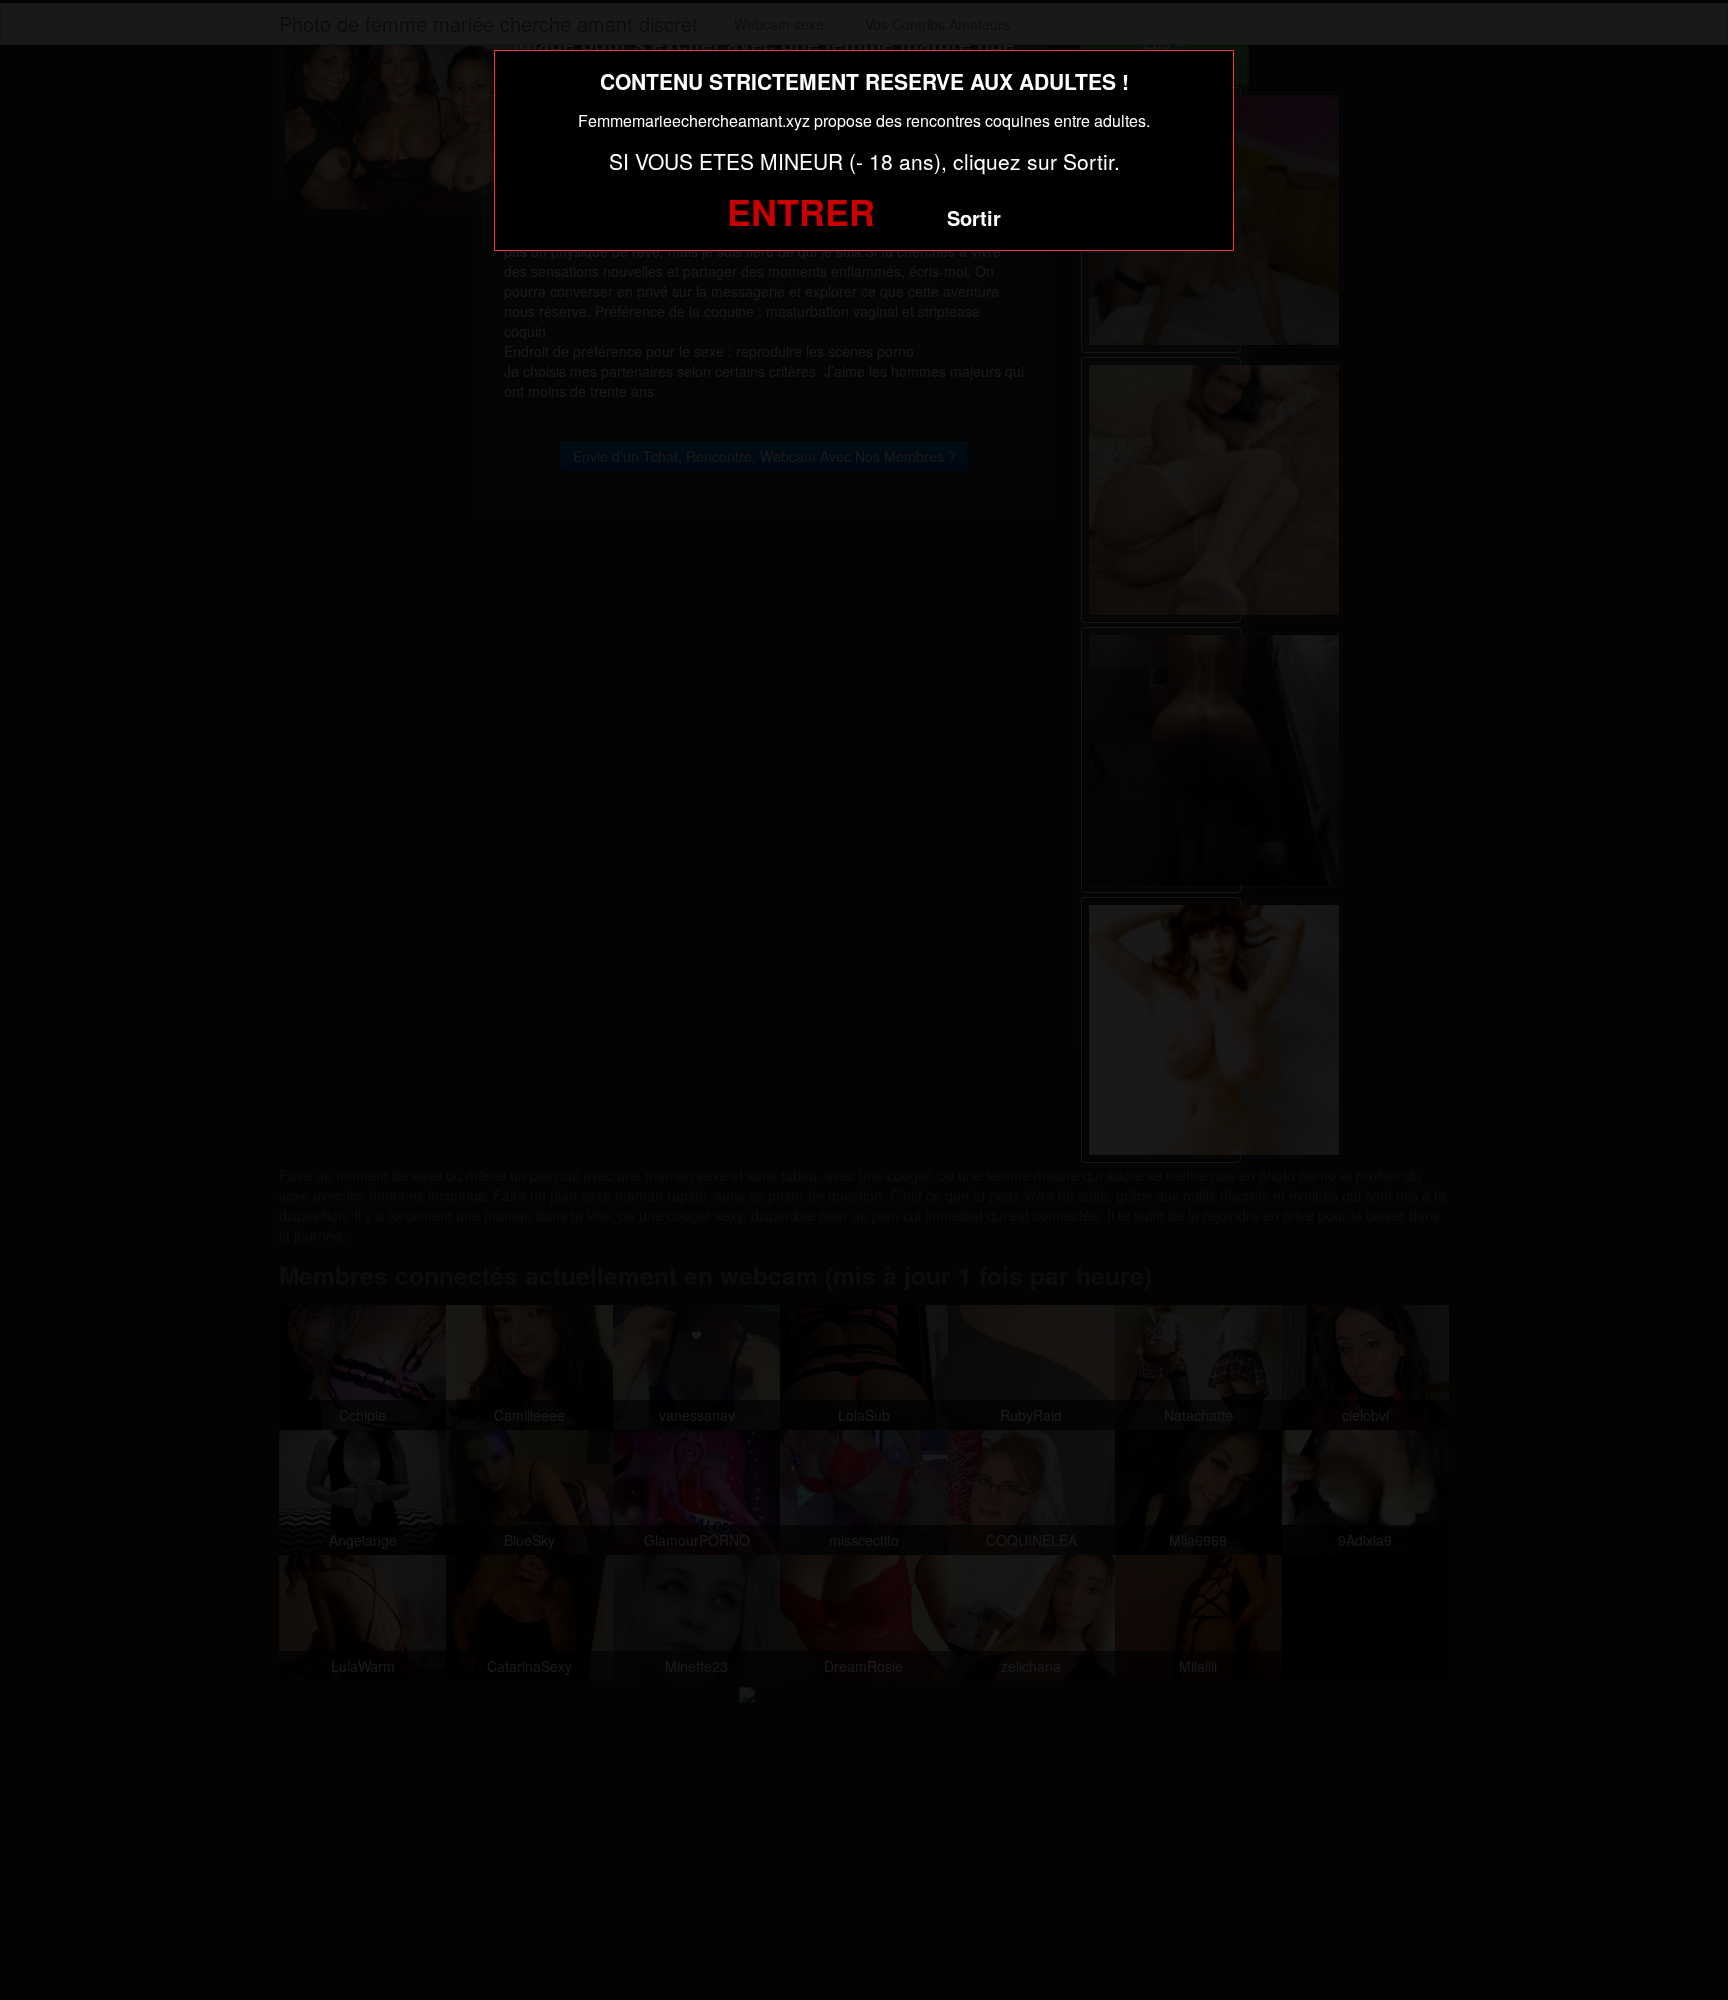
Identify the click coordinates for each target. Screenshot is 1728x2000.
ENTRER (801, 211)
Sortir (974, 217)
